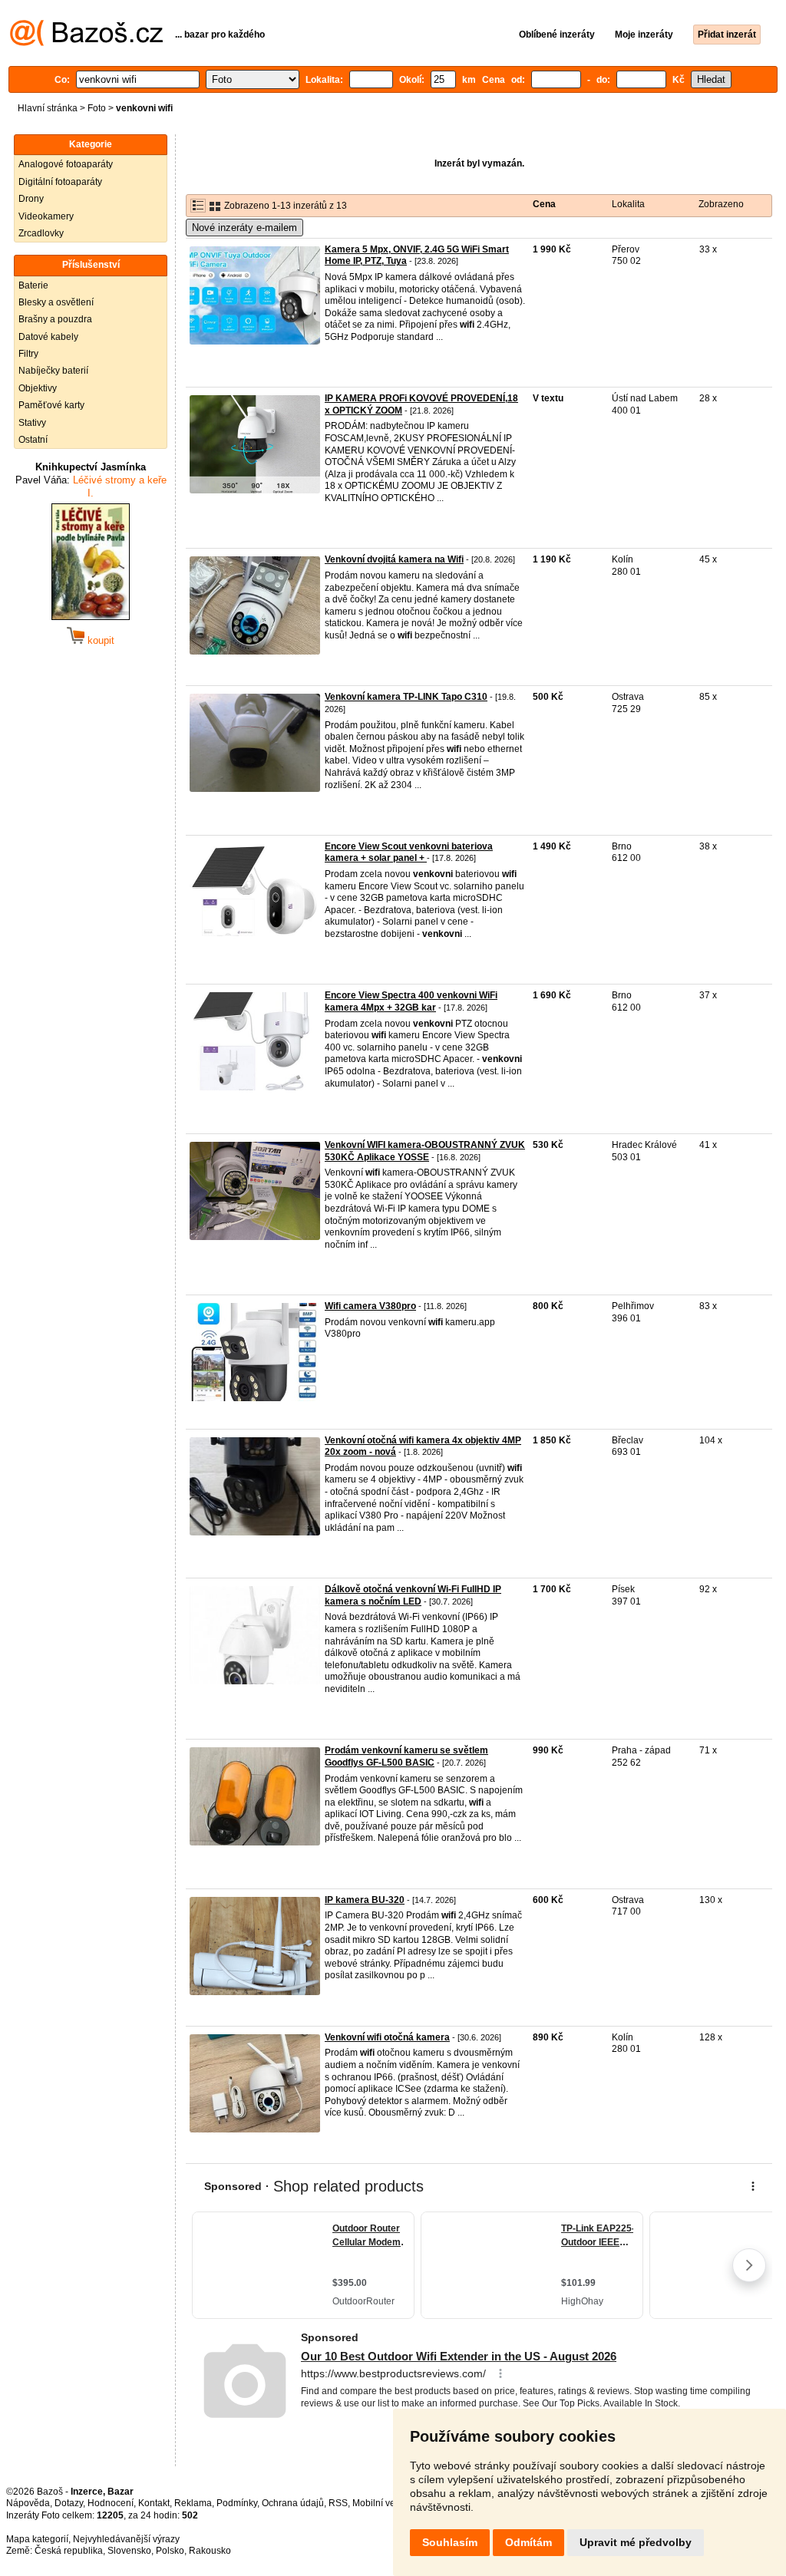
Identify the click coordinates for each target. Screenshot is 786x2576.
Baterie (33, 285)
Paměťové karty (51, 405)
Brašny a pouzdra (55, 319)
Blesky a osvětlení (56, 302)
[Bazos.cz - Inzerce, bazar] (86, 43)
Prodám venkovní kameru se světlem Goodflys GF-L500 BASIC (406, 1756)
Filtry (28, 354)
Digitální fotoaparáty (60, 182)
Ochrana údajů (293, 2503)
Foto (97, 108)
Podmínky (237, 2503)
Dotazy (69, 2503)
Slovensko (129, 2551)
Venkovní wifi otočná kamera (387, 2037)
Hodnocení (111, 2503)
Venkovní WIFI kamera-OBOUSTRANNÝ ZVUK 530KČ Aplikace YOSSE (425, 1151)
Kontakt (154, 2503)
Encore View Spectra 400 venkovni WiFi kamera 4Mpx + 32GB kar (411, 1001)
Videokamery (46, 216)
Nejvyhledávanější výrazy (126, 2539)
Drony (31, 199)
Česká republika (69, 2551)
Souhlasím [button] (450, 2542)
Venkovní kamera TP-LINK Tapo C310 (406, 697)
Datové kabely (48, 337)
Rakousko (210, 2551)
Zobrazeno (721, 204)
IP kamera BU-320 (365, 1900)
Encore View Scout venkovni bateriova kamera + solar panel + (409, 853)
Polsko (170, 2551)
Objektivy (38, 388)
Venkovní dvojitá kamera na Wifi (394, 559)
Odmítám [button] (528, 2542)
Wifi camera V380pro (370, 1306)
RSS (338, 2503)
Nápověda (28, 2503)
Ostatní (33, 440)
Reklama (193, 2503)
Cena (544, 204)
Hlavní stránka (48, 108)
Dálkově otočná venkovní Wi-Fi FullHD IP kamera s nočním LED (413, 1595)
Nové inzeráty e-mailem (244, 228)
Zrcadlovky (41, 233)
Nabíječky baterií (53, 371)
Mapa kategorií (37, 2539)
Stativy (32, 423)
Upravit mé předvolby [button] (636, 2542)
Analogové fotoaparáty (66, 164)
